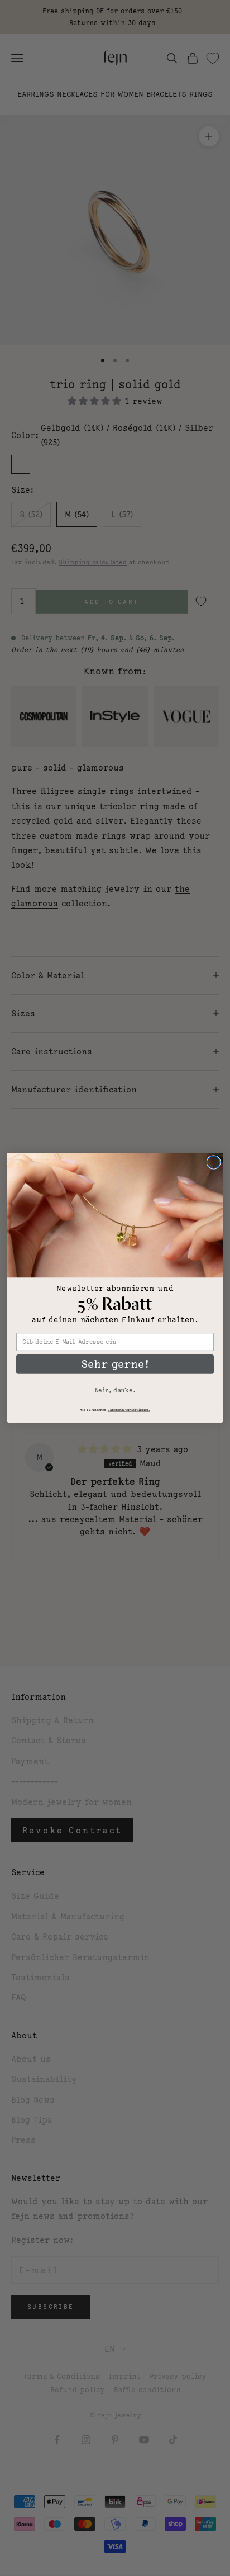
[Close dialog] (214, 1163)
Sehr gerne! (115, 1364)
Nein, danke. (115, 1390)
